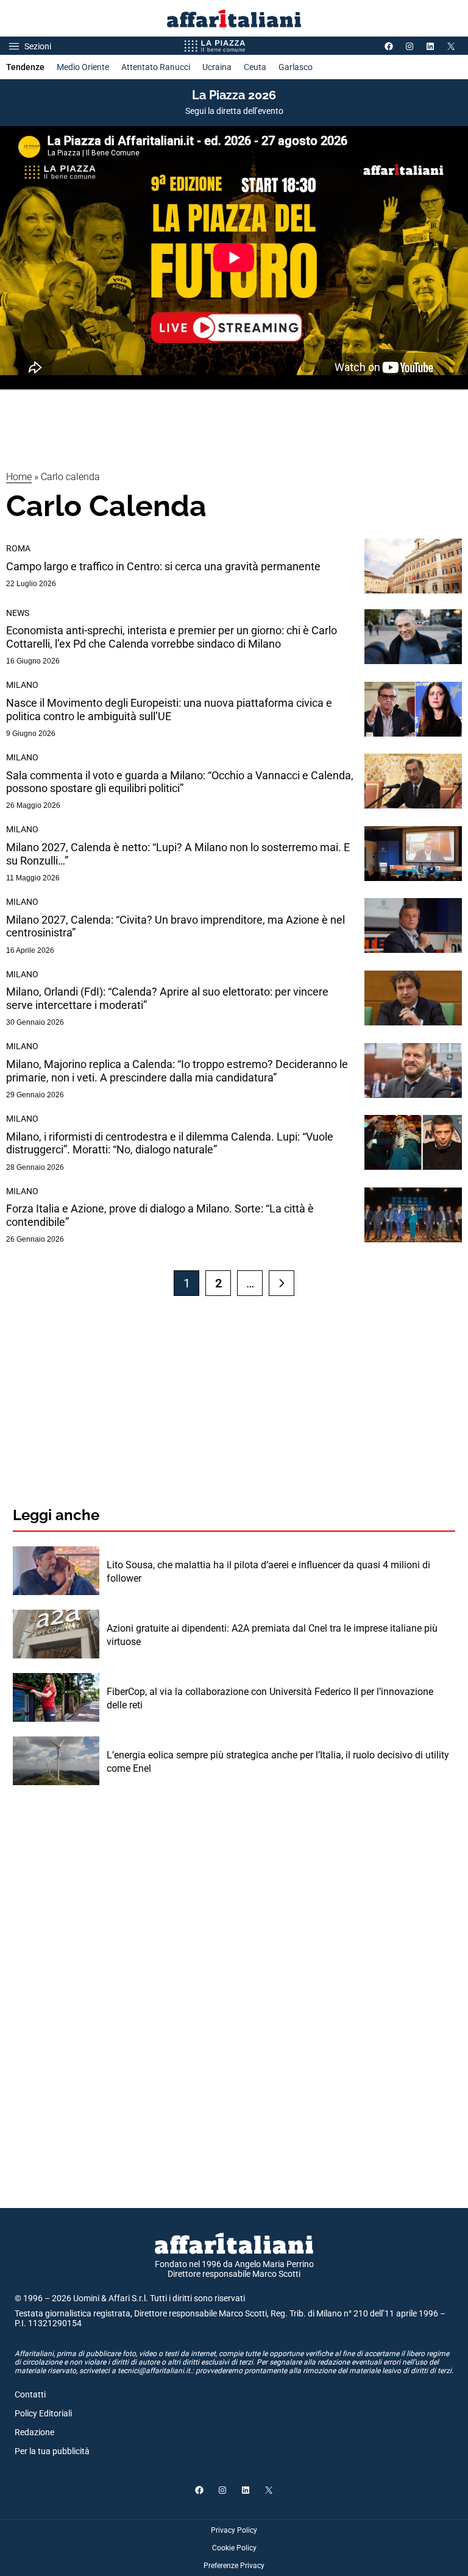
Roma (18, 548)
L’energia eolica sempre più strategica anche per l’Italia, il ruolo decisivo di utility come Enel (278, 1762)
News (18, 613)
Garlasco (296, 67)
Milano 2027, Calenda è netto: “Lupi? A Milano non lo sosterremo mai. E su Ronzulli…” (178, 854)
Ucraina (217, 67)
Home (19, 477)
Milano (22, 685)
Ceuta (255, 67)
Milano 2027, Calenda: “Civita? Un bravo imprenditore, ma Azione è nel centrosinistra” (175, 926)
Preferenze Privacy (234, 2566)
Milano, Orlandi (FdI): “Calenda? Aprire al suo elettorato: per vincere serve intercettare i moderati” (167, 998)
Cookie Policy (234, 2548)
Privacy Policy (234, 2530)
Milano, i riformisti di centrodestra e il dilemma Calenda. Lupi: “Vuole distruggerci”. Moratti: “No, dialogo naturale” (170, 1143)
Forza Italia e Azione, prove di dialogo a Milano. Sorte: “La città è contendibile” (160, 1215)
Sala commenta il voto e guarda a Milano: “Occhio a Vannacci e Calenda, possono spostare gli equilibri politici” (180, 782)
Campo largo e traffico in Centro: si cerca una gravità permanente (163, 566)
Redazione (34, 2432)
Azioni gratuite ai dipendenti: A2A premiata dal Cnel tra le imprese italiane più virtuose (272, 1635)
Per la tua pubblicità (52, 2451)
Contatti (30, 2394)
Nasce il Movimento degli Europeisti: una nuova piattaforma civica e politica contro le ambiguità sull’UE (169, 709)
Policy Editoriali (43, 2413)
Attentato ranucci (156, 67)
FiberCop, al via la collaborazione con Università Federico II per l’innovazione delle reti (270, 1698)
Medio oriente (83, 67)
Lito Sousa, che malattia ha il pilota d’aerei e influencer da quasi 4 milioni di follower (268, 1572)
